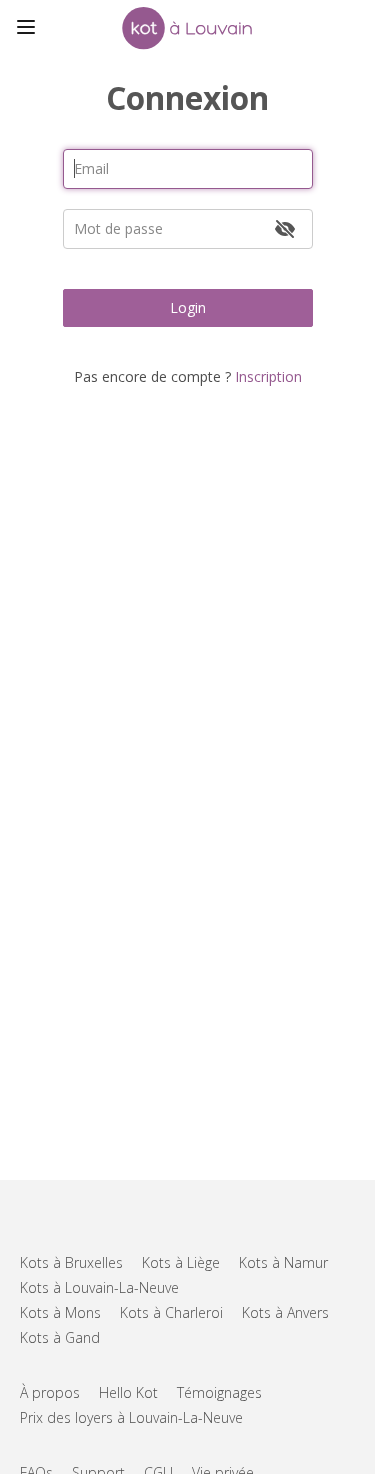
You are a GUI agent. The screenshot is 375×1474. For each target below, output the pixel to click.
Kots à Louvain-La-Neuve (99, 1287)
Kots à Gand (60, 1337)
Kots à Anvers (285, 1312)
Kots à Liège (181, 1262)
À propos (50, 1392)
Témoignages (219, 1392)
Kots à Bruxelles (71, 1262)
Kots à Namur (283, 1262)
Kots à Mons (60, 1312)
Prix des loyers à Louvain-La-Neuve (131, 1417)
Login (188, 307)
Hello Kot (128, 1392)
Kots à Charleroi (171, 1312)
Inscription (268, 376)
